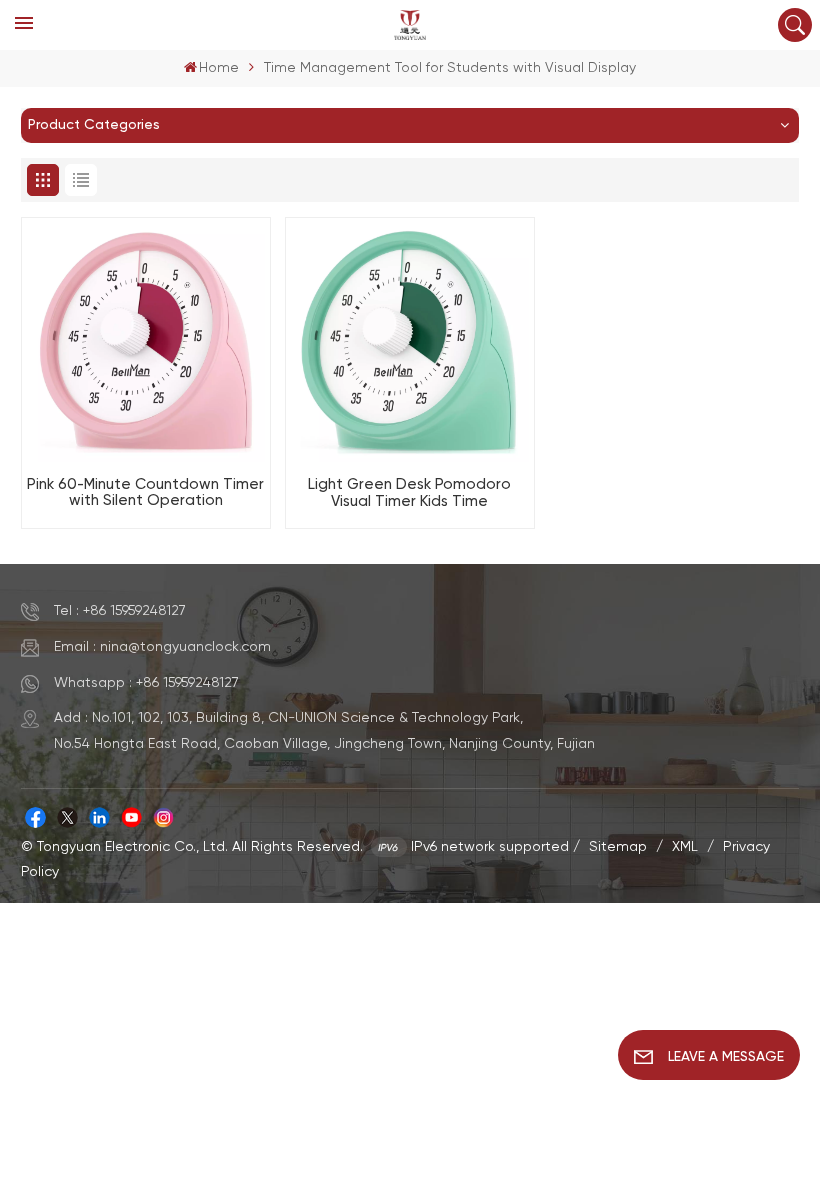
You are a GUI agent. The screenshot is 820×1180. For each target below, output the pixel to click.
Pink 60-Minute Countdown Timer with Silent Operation (145, 493)
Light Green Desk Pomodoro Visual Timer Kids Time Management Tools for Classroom (409, 494)
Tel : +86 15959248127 (120, 611)
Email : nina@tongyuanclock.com (162, 647)
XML (685, 847)
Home (219, 68)
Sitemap (618, 847)
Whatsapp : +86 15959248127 (146, 683)
